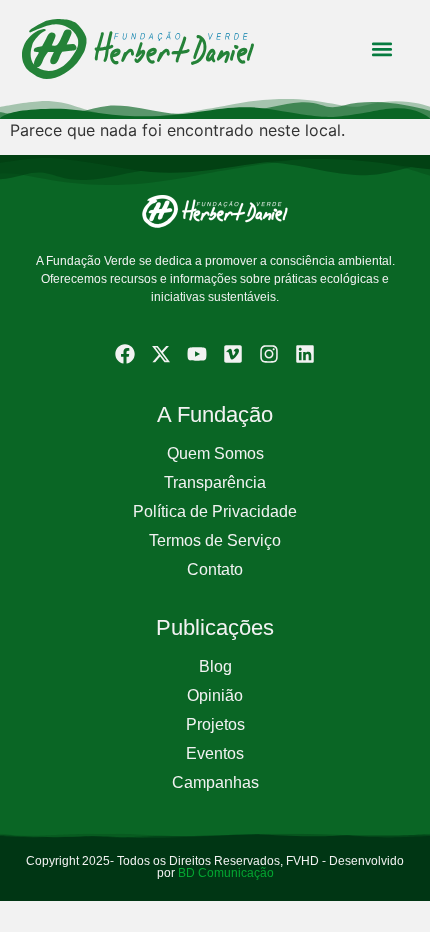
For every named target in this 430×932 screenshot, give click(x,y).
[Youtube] (197, 354)
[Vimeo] (233, 354)
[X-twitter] (161, 354)
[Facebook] (125, 354)
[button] (381, 49)
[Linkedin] (305, 354)
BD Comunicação (224, 873)
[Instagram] (269, 354)
